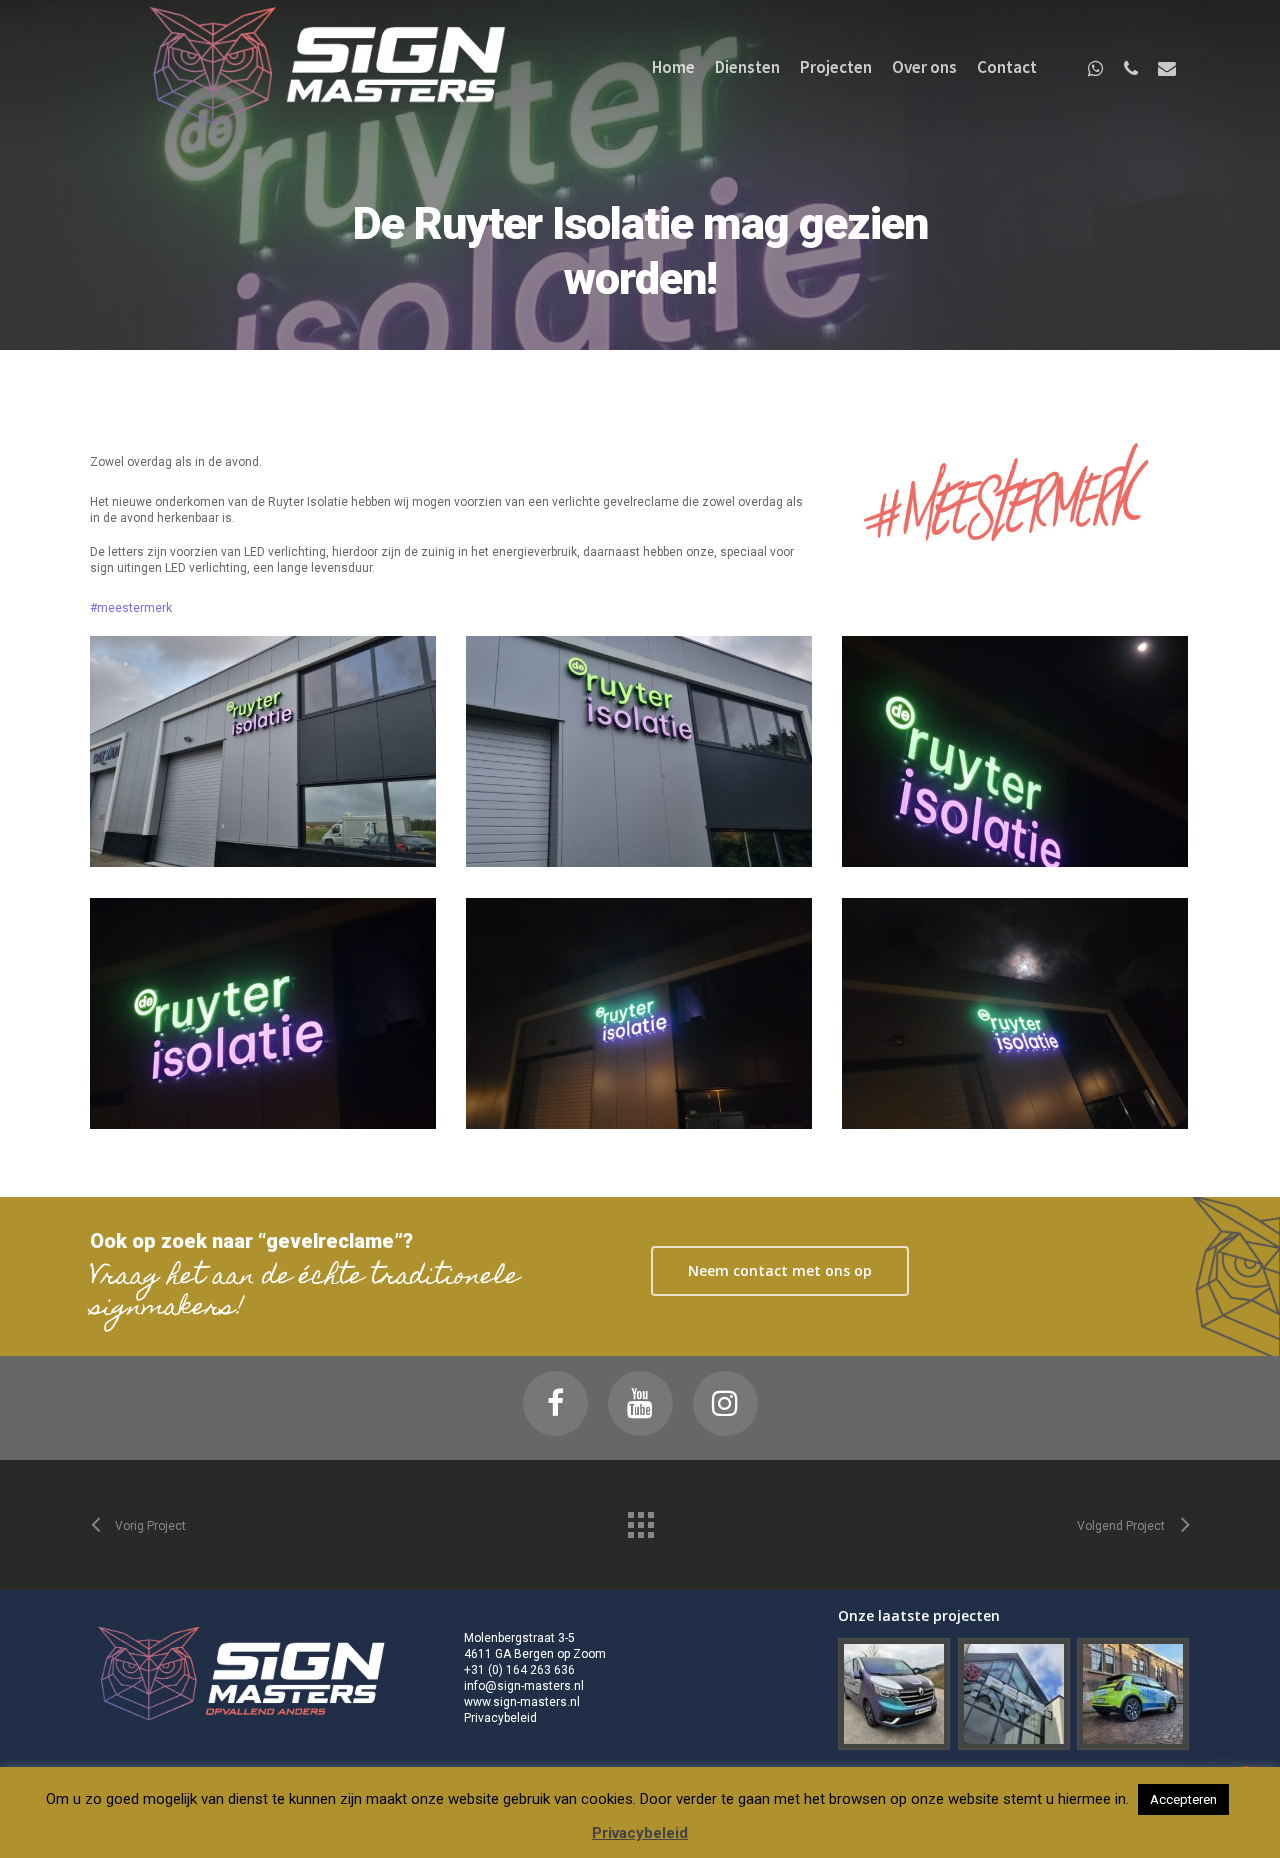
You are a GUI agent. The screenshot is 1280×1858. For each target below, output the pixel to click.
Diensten (747, 67)
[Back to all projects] (640, 1520)
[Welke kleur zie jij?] (894, 1695)
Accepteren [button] (1183, 1799)
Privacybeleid (500, 1718)
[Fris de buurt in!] (1133, 1695)
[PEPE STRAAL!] (1014, 1695)
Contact (1007, 67)
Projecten (836, 67)
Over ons (924, 67)
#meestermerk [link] (131, 608)
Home (673, 67)
